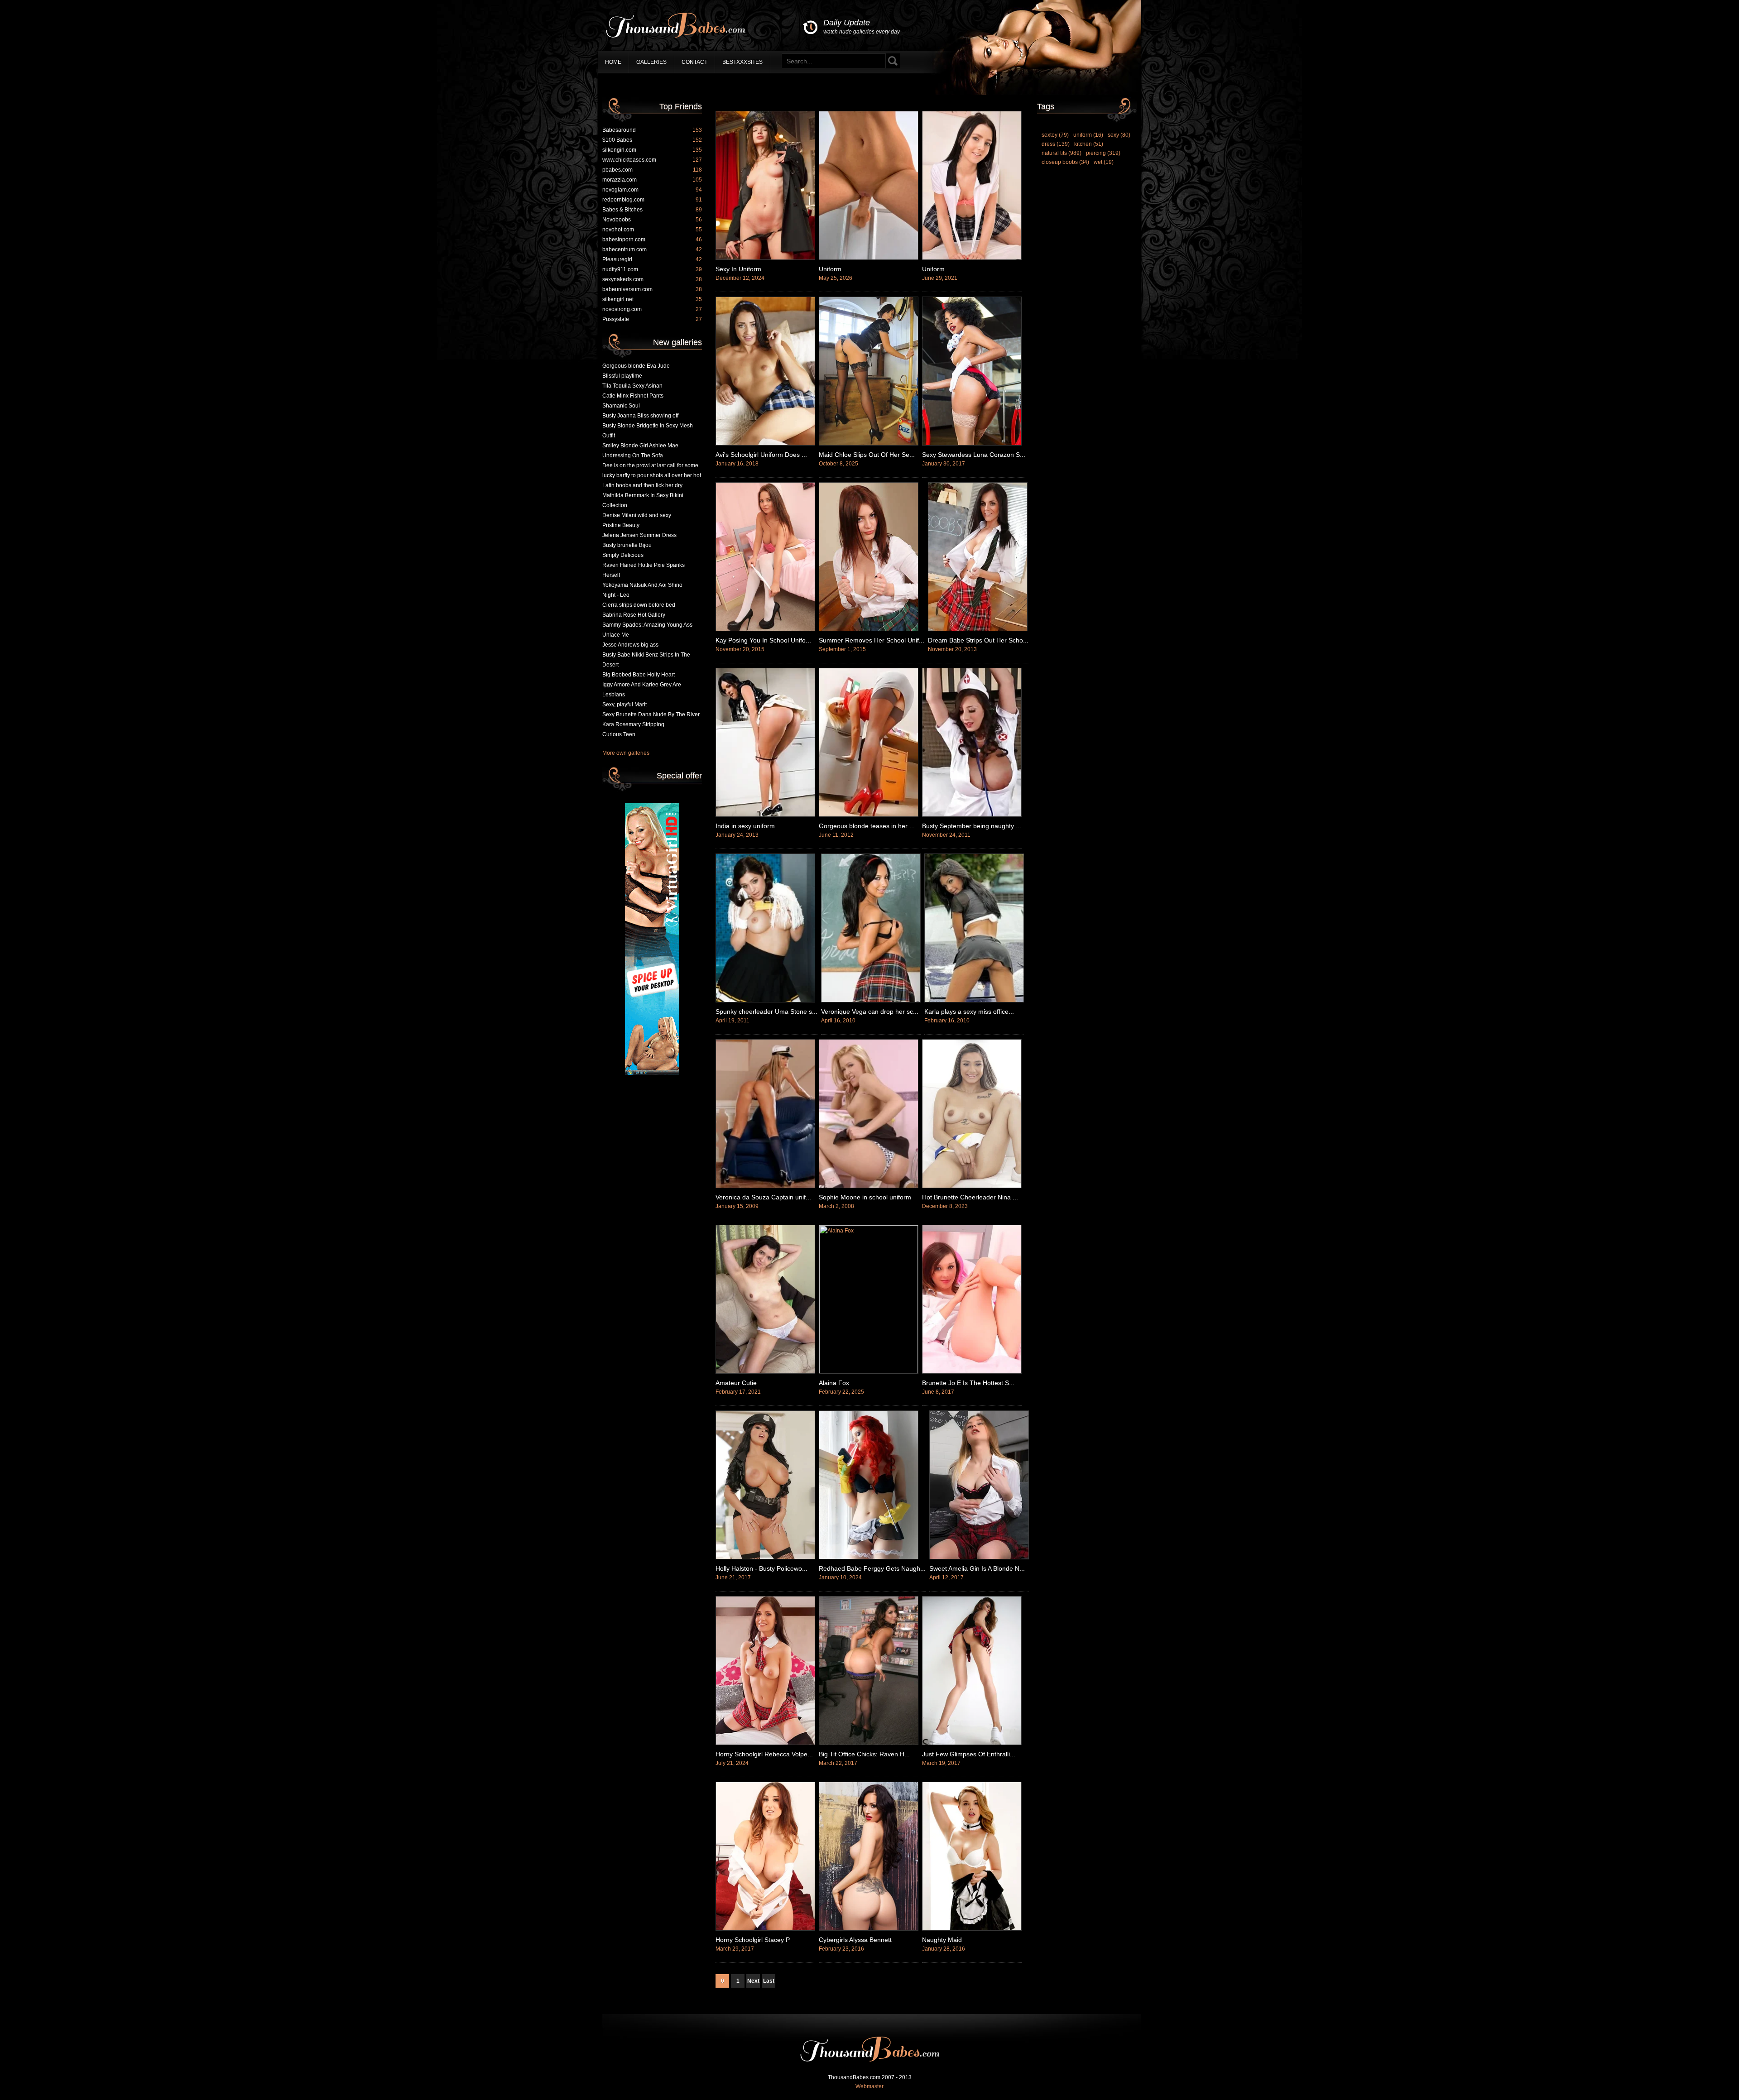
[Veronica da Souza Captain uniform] (765, 1186)
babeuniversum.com (652, 289)
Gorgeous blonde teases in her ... (867, 826)
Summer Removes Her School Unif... (872, 640)
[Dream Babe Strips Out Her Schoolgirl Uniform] (978, 629)
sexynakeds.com (652, 279)
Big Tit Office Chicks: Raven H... (864, 1754)
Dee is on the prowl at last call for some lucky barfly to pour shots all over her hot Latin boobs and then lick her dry (652, 475)
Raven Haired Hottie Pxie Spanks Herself (644, 570)
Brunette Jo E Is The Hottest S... (968, 1383)
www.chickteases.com (652, 160)
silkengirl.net (652, 299)
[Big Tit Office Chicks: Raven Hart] (869, 1743)
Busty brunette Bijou (627, 545)
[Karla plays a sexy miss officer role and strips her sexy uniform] (974, 1001)
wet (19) (1104, 162)
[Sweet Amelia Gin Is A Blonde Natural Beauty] (979, 1558)
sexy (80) (1119, 135)
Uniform (830, 269)
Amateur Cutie (736, 1383)
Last (769, 1981)
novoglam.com (652, 190)
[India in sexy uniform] (765, 815)
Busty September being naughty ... (972, 826)
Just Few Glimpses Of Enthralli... (969, 1754)
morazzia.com (652, 180)
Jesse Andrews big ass (630, 645)
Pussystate (652, 319)
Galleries (651, 62)
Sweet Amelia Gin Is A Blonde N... (977, 1568)
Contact (694, 62)
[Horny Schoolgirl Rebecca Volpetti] (765, 1743)
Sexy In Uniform (738, 269)
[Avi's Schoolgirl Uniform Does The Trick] (765, 444)
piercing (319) (1103, 153)
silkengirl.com (652, 150)
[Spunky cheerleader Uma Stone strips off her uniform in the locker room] (765, 1001)
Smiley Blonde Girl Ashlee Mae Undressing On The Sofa (640, 451)
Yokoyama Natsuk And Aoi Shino (642, 585)
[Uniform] (869, 258)
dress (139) (1056, 144)
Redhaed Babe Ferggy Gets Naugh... (872, 1568)
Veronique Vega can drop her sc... (870, 1012)
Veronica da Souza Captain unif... (763, 1197)
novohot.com (652, 230)
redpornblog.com (652, 200)
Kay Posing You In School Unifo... (763, 640)
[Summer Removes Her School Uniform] (869, 629)
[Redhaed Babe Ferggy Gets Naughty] (869, 1558)
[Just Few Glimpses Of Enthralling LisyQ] (972, 1743)
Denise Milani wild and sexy (637, 515)
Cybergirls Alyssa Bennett (855, 1940)
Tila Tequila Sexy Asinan (632, 386)
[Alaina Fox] (869, 1371)
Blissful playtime (622, 376)
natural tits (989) (1062, 153)
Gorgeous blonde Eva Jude (636, 366)
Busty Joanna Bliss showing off (640, 416)
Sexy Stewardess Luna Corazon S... (974, 455)
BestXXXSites (742, 62)
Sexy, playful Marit (625, 705)
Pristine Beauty (621, 525)
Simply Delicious (623, 555)
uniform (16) (1088, 135)
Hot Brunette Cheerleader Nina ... (970, 1197)
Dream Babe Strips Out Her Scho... (978, 640)
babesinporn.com (652, 240)
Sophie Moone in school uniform (865, 1197)
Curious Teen (619, 734)
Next (753, 1981)
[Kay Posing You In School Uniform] (765, 629)
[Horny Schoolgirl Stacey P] (765, 1929)
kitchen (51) (1089, 144)
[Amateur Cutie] (765, 1372)
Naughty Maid (942, 1940)
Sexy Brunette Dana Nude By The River (651, 714)
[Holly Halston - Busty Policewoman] (765, 1558)
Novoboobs (652, 220)
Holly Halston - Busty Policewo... (761, 1568)
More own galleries (626, 753)
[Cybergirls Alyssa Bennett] (869, 1929)
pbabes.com (652, 170)
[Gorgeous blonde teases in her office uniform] (869, 815)
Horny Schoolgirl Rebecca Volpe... (764, 1754)
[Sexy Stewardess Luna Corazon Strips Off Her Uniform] (972, 444)
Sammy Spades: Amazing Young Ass (647, 625)
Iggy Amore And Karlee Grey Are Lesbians (642, 690)
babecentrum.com (652, 249)
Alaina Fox (834, 1383)
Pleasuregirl (652, 259)
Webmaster (869, 2086)
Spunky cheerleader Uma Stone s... (766, 1012)
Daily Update (862, 26)
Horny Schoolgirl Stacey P (753, 1940)
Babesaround (652, 130)
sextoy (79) (1055, 135)
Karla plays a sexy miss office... (969, 1012)
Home (613, 62)
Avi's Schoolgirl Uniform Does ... (761, 455)
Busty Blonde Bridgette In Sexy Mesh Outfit (648, 431)
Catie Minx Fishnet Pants (633, 396)
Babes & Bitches (652, 210)
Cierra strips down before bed (639, 605)
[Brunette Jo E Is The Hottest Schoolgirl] (972, 1372)
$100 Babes (652, 140)
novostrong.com (652, 309)
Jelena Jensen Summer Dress (639, 535)
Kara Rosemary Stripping (633, 724)
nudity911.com (652, 269)
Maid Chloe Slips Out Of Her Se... (867, 455)
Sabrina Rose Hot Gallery (634, 615)
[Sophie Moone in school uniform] (869, 1186)
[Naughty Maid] (972, 1929)
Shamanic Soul (621, 406)
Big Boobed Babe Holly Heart (639, 675)
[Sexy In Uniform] (765, 258)
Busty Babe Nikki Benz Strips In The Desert (646, 660)
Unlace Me (616, 635)
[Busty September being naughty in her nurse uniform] (972, 815)
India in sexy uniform (745, 826)
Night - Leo (616, 595)
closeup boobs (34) (1065, 162)
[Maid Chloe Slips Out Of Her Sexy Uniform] (869, 444)
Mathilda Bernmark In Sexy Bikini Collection (643, 500)
